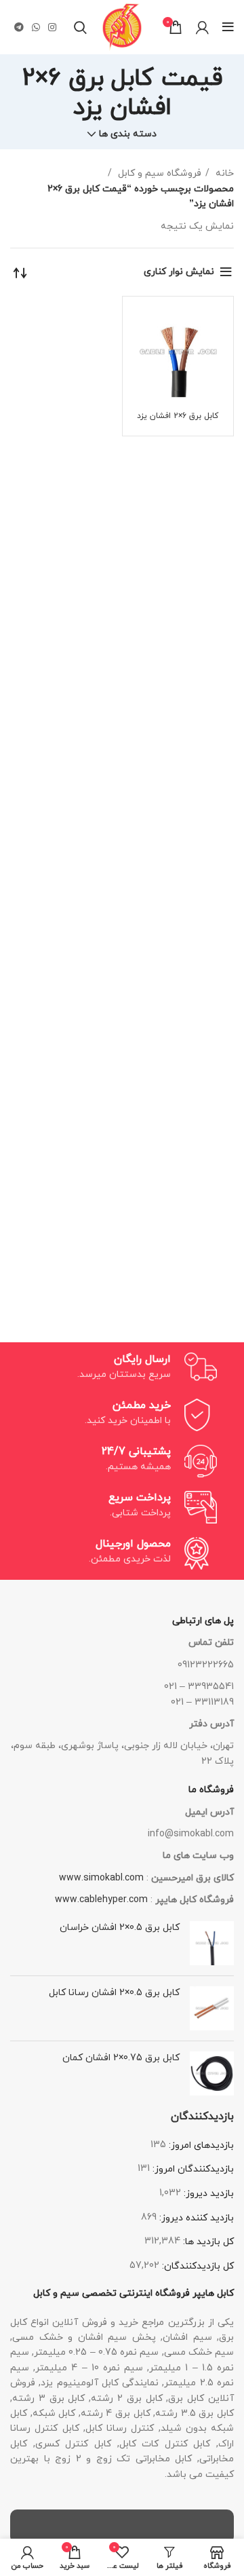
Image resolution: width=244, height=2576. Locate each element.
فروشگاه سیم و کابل (158, 173)
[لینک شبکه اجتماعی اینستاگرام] (52, 27)
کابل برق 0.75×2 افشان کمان (121, 2058)
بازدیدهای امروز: (200, 2145)
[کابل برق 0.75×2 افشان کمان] (212, 2073)
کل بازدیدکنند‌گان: (197, 2266)
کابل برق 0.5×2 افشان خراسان (120, 1928)
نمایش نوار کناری (179, 272)
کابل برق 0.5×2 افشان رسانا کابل (114, 1993)
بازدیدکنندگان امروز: (192, 2169)
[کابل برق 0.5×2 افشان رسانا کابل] (212, 2008)
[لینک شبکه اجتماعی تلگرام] (19, 27)
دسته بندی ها (128, 134)
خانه (223, 173)
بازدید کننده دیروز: (195, 2218)
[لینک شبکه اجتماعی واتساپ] (36, 27)
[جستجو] (80, 27)
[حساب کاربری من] (202, 27)
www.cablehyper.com (101, 1900)
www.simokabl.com (101, 1878)
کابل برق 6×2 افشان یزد (178, 416)
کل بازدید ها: (207, 2242)
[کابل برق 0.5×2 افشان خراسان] (212, 1943)
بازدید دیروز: (207, 2194)
